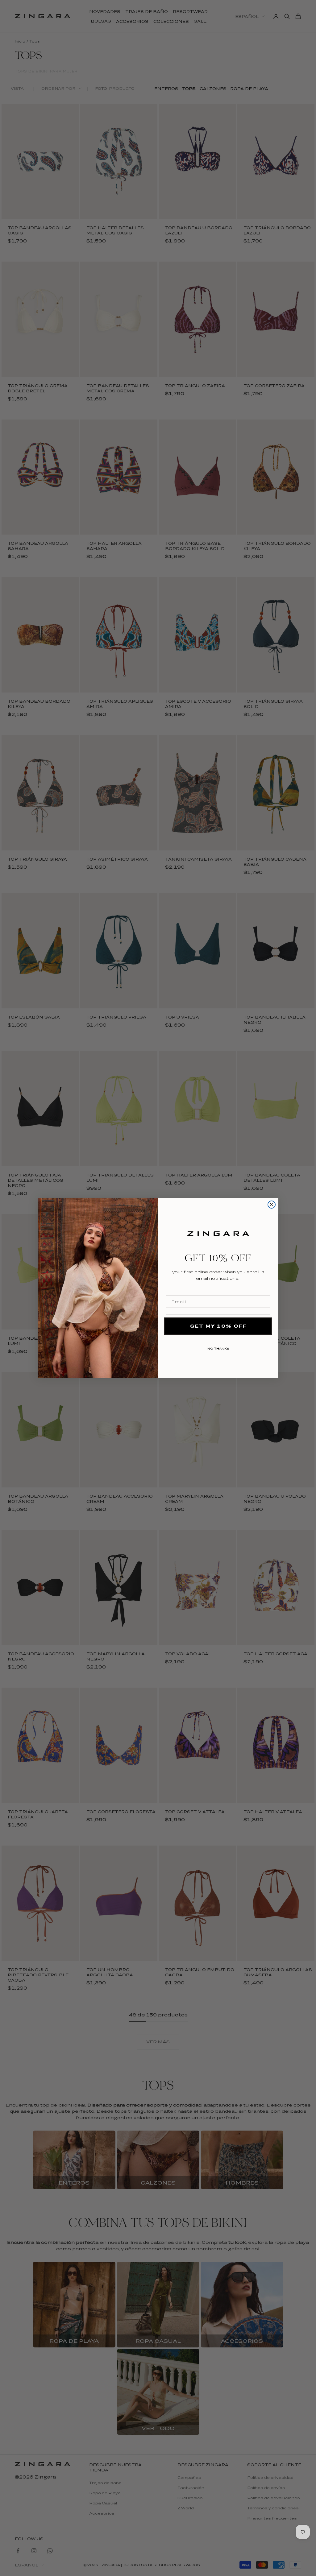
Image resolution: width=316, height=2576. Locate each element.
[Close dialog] (272, 1205)
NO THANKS (218, 1347)
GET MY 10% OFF (218, 1326)
